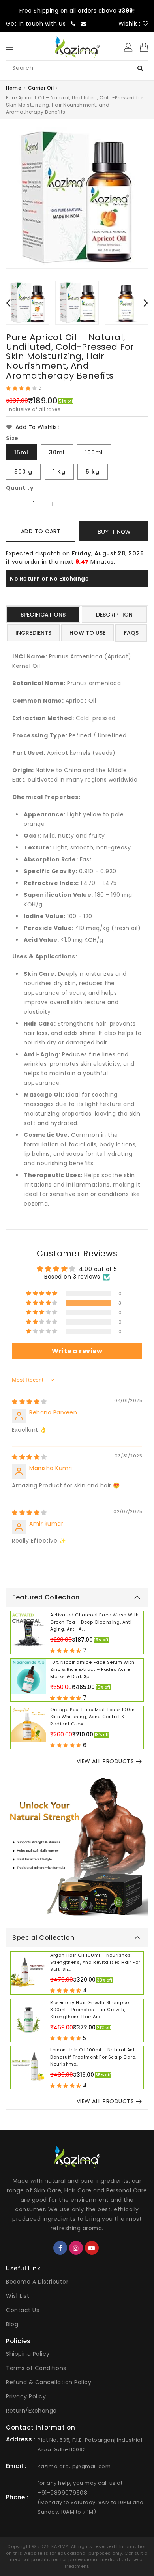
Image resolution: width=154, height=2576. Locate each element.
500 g (23, 472)
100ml (94, 452)
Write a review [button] (77, 1351)
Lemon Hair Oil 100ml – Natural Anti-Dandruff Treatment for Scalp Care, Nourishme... (95, 2057)
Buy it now (114, 532)
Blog (12, 2324)
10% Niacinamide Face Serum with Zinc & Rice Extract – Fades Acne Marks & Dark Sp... (92, 1669)
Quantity (20, 488)
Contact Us (23, 2310)
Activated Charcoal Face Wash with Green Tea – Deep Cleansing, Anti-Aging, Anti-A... (95, 1622)
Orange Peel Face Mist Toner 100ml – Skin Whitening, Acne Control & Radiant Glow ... (95, 1717)
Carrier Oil (41, 88)
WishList (18, 2296)
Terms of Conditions (36, 2368)
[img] (29, 1402)
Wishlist (131, 24)
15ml (21, 452)
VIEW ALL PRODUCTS (105, 1761)
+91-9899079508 (62, 2493)
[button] (22, 388)
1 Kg (59, 472)
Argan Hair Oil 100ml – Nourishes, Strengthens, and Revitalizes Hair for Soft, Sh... (95, 1962)
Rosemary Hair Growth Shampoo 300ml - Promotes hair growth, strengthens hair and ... (90, 2010)
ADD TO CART (41, 531)
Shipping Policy (28, 2354)
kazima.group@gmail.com (74, 2466)
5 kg (93, 472)
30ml (57, 452)
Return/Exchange (31, 2411)
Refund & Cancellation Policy (49, 2382)
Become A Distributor (37, 2282)
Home (14, 88)
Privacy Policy (26, 2396)
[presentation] (8, 303)
